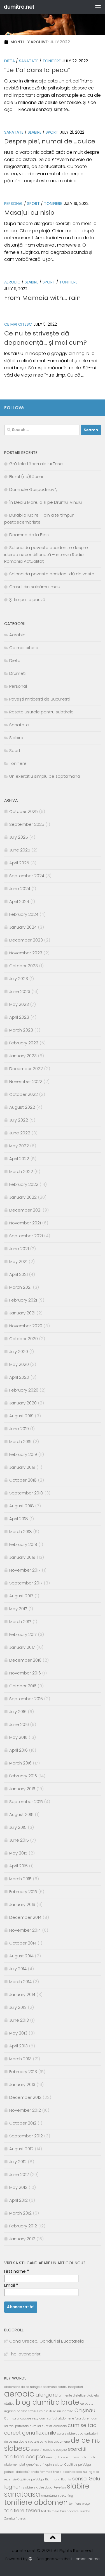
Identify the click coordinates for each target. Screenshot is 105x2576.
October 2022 (24, 1094)
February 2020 (24, 1390)
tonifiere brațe (79, 2504)
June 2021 (19, 1249)
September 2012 (26, 2136)
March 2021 (20, 1287)
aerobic (19, 2394)
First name (17, 2271)
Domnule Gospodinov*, (33, 489)
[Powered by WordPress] (30, 2559)
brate (70, 2402)
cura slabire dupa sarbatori (77, 2434)
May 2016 (18, 1737)
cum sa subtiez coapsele (48, 2426)
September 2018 (26, 1493)
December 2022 (26, 1069)
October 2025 (24, 811)
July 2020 (19, 1351)
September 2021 (26, 1236)
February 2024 (24, 914)
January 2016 (22, 1789)
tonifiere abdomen (36, 2502)
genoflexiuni (35, 2465)
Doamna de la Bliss (29, 535)
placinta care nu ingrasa (81, 2472)
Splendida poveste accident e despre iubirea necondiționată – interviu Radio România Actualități (46, 554)
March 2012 (20, 2213)
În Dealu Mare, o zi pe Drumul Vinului (46, 502)
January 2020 (23, 1403)
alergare (47, 2395)
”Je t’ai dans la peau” (37, 70)
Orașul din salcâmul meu (35, 587)
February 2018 (23, 1544)
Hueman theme (85, 2559)
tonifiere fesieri (22, 2510)
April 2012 (18, 2200)
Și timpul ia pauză (27, 599)
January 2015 (22, 1904)
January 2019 (22, 1467)
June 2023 (20, 991)
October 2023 (24, 966)
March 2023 (21, 1030)
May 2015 (18, 1853)
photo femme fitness (46, 2472)
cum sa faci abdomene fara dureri (65, 2418)
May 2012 (18, 2187)
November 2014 (25, 1930)
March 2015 (20, 1879)
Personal (14, 204)
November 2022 (26, 1081)
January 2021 (22, 1313)
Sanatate (29, 61)
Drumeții (18, 673)
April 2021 (18, 1274)
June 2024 (20, 889)
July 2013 (18, 2007)
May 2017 (18, 1609)
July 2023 (19, 979)
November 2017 (25, 1570)
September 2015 (26, 1802)
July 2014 (18, 1969)
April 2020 (19, 1377)
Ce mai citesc (18, 324)
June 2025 (20, 850)
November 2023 (26, 953)
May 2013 (18, 2033)
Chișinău (85, 2410)
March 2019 (20, 1441)
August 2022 (22, 1107)
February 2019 (23, 1454)
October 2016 (23, 1686)
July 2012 (18, 2162)
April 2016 (18, 1750)
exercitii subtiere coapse (49, 2450)
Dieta (10, 61)
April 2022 (19, 1159)
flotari (85, 2457)
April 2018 (19, 1519)
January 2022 (23, 1197)
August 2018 (22, 1506)
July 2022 (19, 1120)
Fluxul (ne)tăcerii (26, 476)
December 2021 (25, 1210)
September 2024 (27, 876)
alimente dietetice (72, 2396)
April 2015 (18, 1866)
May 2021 (18, 1261)
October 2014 (23, 1943)
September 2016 (26, 1699)
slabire (28, 2488)
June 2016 (19, 1724)
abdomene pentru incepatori (62, 2387)
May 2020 (19, 1364)
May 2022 (19, 1146)
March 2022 (21, 1171)
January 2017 (22, 1647)
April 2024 (19, 901)
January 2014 (22, 1994)
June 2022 (20, 1133)
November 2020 (26, 1326)
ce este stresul (27, 2411)
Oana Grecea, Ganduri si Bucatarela (46, 2341)
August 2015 (21, 1814)
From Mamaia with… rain (43, 298)
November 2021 (25, 1223)
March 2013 (20, 2059)
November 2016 (25, 1673)
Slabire (35, 132)
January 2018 (22, 1557)
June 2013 (19, 2020)
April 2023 (19, 1017)
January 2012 (22, 2239)
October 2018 (23, 1480)
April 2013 (18, 2046)
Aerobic (12, 282)
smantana (49, 2496)
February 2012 (23, 2226)
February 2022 (24, 1184)
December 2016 (25, 1660)
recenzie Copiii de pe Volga (24, 2479)
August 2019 (21, 1416)
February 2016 (23, 1776)
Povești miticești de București (39, 699)
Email (11, 2285)
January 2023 (23, 1056)
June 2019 (19, 1429)
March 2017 (20, 1621)
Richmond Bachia (58, 2479)
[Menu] (98, 7)
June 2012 (19, 2174)
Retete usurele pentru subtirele (41, 712)
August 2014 (21, 1956)
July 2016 (18, 1712)
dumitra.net (19, 7)
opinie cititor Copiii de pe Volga (68, 2465)
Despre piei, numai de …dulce (50, 141)
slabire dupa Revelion (50, 2488)
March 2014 (20, 1982)
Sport (52, 132)
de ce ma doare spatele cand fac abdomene (37, 2442)
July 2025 (19, 837)
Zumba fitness (15, 2519)
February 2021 (23, 1300)
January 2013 (22, 2084)
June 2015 (19, 1840)
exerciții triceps (57, 2457)
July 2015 (18, 1827)
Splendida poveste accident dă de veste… (53, 574)
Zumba (85, 2511)
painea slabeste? (17, 2472)
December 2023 (26, 940)
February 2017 (23, 1634)
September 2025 (27, 824)
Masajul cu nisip (29, 213)
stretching (66, 2496)
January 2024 (23, 927)
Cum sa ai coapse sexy (21, 2418)
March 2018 (21, 1531)
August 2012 (21, 2149)
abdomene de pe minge (22, 2387)
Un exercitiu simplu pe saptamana (45, 776)
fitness (74, 2457)
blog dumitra (38, 2402)
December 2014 (25, 1917)
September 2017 (26, 1583)
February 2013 (23, 2072)
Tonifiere (52, 61)
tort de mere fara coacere (60, 2511)
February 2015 (23, 1892)
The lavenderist (25, 2354)
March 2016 (20, 1763)
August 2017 (21, 1596)
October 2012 (23, 2123)
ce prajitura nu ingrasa (56, 2411)
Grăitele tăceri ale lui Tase (36, 464)
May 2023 (19, 1004)
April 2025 (19, 863)
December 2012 (25, 2097)
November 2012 (25, 2110)
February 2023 (24, 1043)
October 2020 (24, 1339)
